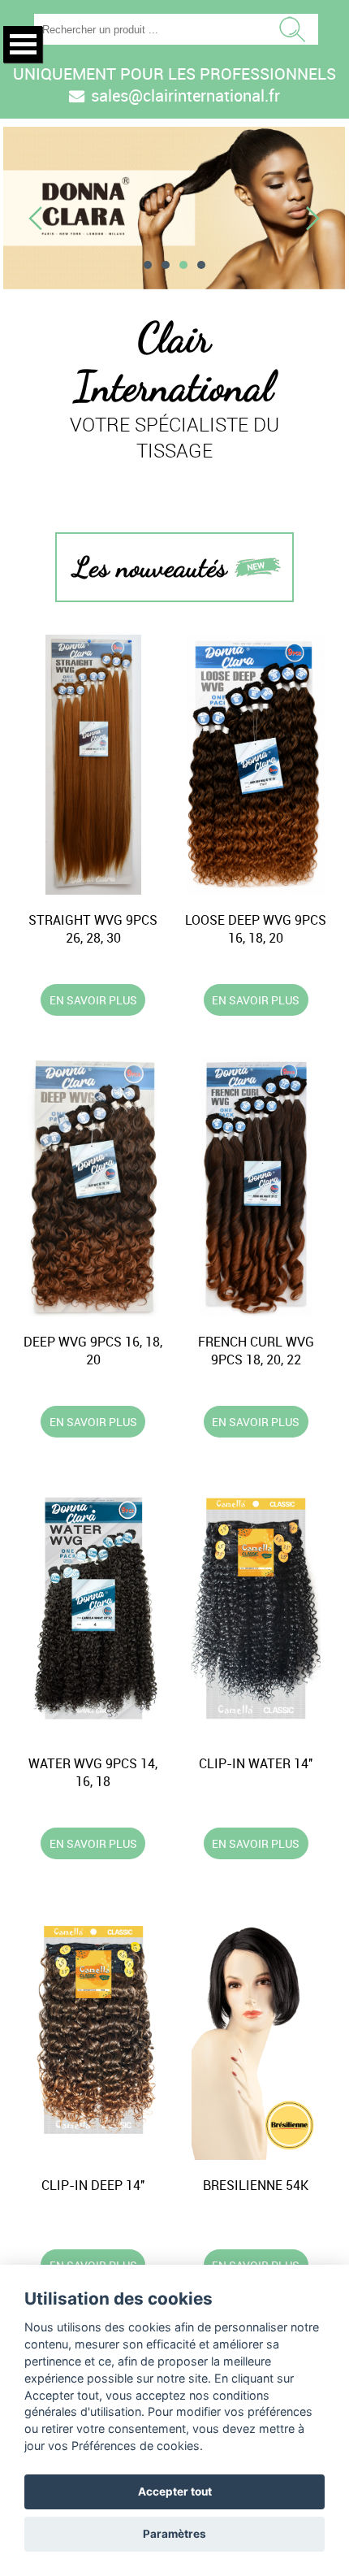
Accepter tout (175, 2491)
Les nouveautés (150, 567)
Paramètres (174, 2534)
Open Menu (23, 44)
